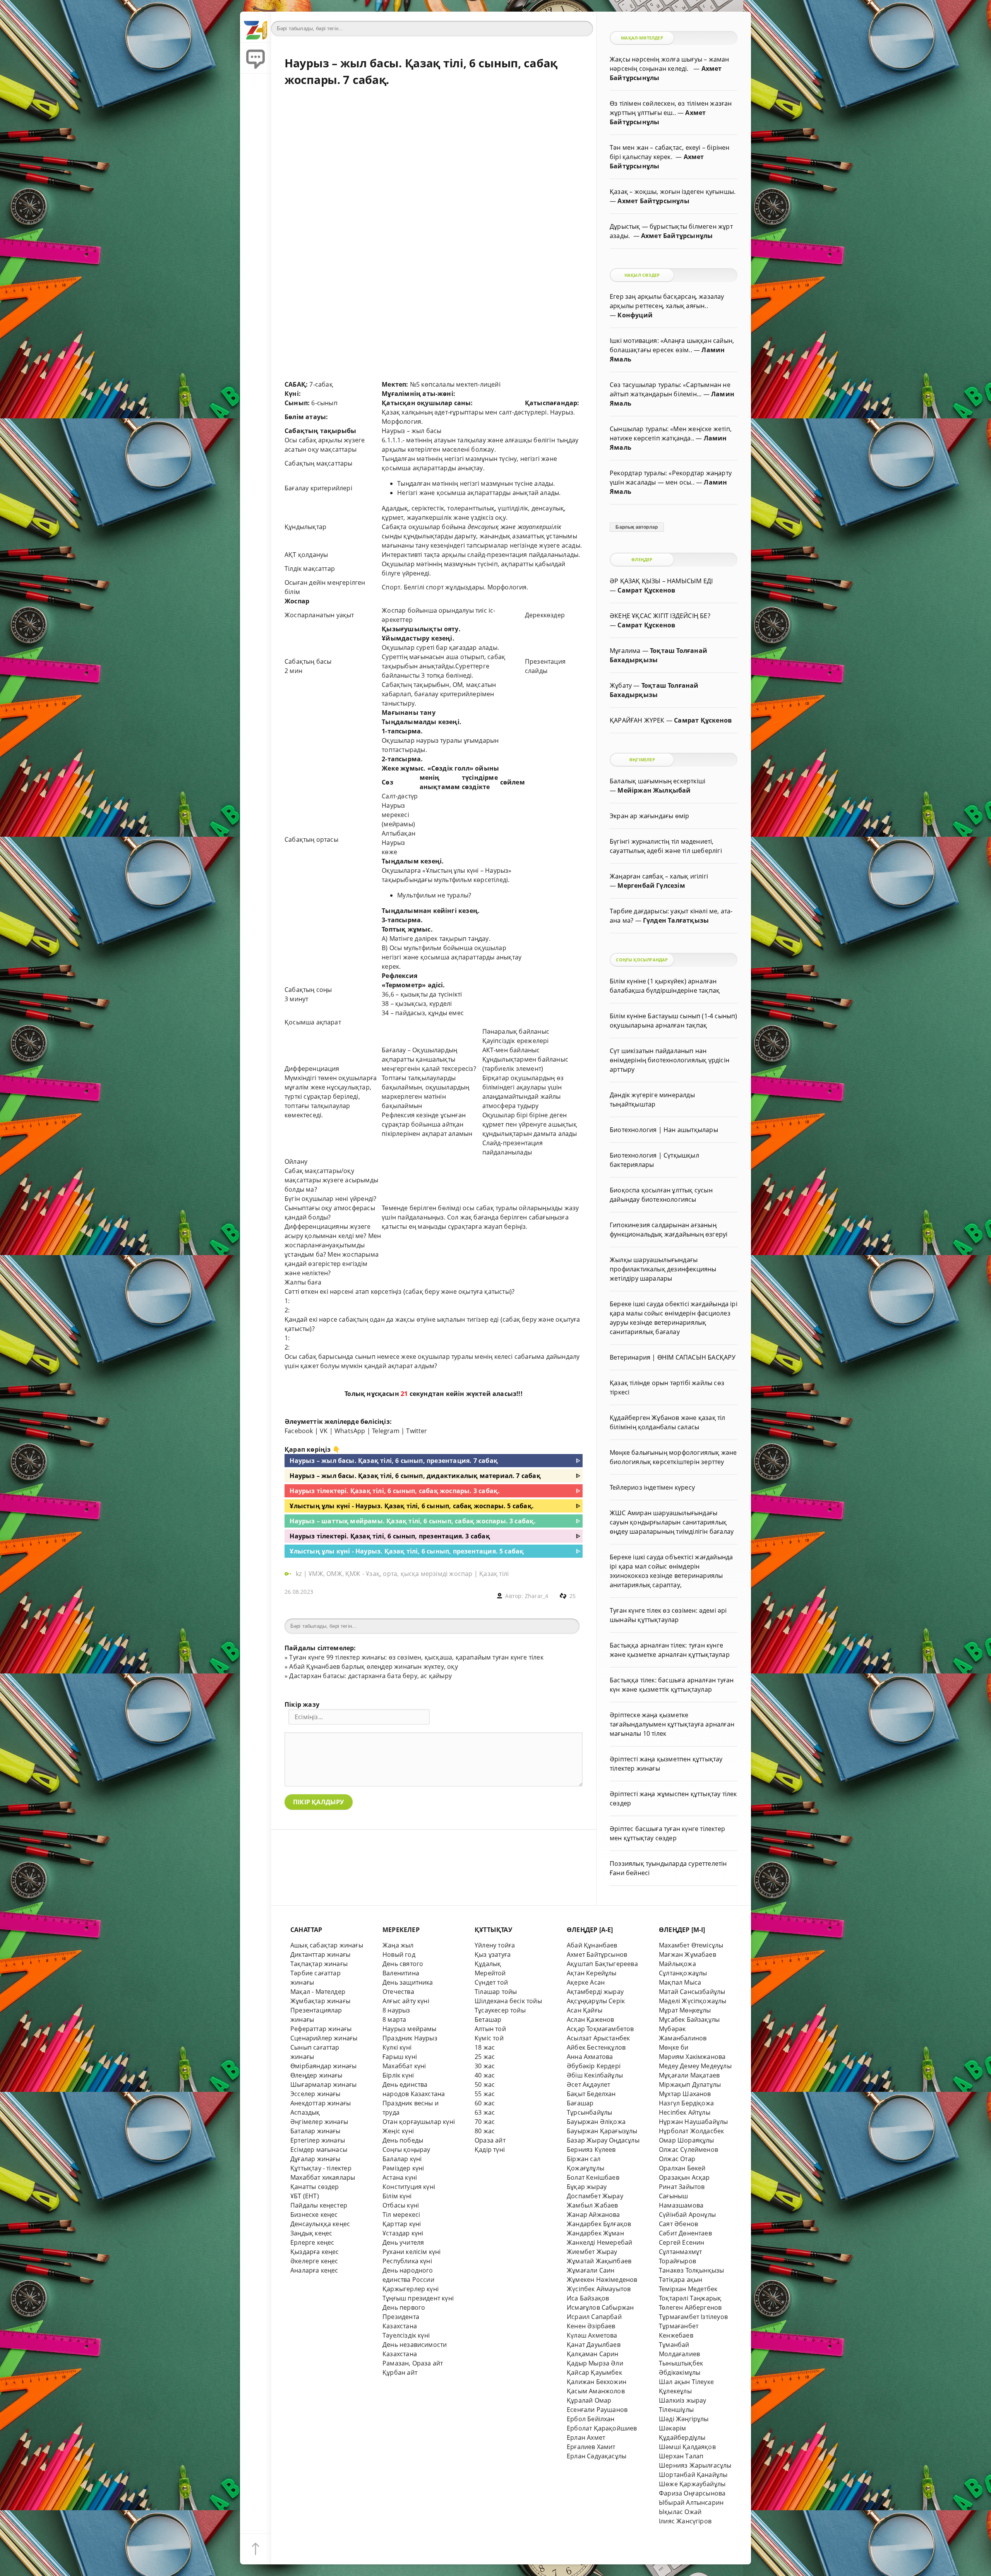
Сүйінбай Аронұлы (687, 2215)
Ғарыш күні (400, 2057)
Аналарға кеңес (314, 2270)
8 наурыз (396, 2010)
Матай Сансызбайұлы (692, 1992)
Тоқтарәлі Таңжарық (690, 2298)
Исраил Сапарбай (594, 2317)
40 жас (485, 2075)
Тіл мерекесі (401, 2215)
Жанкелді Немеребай (599, 2242)
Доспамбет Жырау (595, 2196)
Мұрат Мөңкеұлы (685, 2010)
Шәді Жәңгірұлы (684, 2419)
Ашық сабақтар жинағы (327, 1945)
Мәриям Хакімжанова (692, 2057)
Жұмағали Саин (591, 2270)
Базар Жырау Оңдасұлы (603, 2140)
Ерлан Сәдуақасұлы (597, 2456)
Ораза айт (490, 2140)
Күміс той (489, 2038)
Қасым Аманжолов (596, 2391)
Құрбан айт (400, 2372)
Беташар (488, 2019)
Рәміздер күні (403, 2168)
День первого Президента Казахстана (404, 2317)
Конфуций (635, 315)
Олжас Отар (677, 2159)
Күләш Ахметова (592, 2335)
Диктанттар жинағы (320, 1954)
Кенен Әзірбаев (591, 2326)
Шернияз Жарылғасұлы (695, 2465)
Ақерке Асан (586, 1982)
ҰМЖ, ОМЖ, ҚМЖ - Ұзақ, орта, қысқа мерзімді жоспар (390, 1574)
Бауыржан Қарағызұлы (602, 2131)
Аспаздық (305, 2112)
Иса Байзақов (588, 2298)
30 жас (485, 2066)
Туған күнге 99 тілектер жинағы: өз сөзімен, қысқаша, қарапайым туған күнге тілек (416, 1657)
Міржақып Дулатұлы (690, 2084)
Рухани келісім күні (412, 2252)
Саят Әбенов (678, 2224)
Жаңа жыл (398, 1945)
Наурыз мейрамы (410, 2029)
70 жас (485, 2122)
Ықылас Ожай (680, 2512)
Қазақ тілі (494, 1574)
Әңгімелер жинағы (319, 2122)
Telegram (386, 1431)
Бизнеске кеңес (314, 2215)
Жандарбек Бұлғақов (599, 2224)
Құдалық (488, 1964)
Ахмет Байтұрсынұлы (653, 201)
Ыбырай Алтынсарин (691, 2502)
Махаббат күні (404, 2066)
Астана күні (400, 2177)
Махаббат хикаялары (323, 2177)
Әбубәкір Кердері (594, 2066)
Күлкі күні (397, 2047)
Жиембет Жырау (592, 2252)
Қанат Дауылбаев (594, 2345)
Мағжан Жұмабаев (688, 1954)
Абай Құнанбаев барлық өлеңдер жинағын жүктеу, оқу (373, 1667)
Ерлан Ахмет (586, 2437)
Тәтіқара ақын (681, 2280)
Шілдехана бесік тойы (508, 2001)
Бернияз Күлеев (591, 2150)
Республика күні (407, 2261)
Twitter (417, 1431)
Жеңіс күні (398, 2131)
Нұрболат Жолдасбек (691, 2131)
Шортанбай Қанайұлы (693, 2475)
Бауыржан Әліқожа (596, 2122)
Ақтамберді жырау (595, 1992)
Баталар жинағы (315, 2131)
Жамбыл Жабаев (592, 2205)
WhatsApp (350, 1431)
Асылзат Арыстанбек (598, 2038)
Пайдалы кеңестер (319, 2205)
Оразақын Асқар (684, 2177)
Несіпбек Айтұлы (685, 2112)
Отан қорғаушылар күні (419, 2122)
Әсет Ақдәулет (589, 2084)
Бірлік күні (398, 2075)
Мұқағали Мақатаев (689, 2075)
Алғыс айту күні (406, 2001)
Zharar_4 (537, 1596)
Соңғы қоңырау (406, 2150)
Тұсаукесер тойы (500, 2010)
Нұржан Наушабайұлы (693, 2122)
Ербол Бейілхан (591, 2419)
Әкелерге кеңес (314, 2261)
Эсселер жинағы (315, 2094)
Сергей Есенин (682, 2242)
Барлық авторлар (637, 527)
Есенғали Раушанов (597, 2410)
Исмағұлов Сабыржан (600, 2307)
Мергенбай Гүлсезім (651, 885)
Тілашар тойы (496, 1992)
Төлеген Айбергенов (690, 2307)
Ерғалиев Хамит (591, 2447)
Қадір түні (490, 2150)
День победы (403, 2140)
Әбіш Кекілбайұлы (595, 2075)
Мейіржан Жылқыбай (654, 790)
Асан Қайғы (585, 2010)
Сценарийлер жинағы (324, 2038)
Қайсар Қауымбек (594, 2372)
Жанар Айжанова (593, 2215)
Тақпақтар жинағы (319, 1964)
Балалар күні (402, 2159)
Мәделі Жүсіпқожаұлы (693, 2001)
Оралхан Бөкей (682, 2168)
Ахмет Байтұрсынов (597, 1954)
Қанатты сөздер (315, 2187)
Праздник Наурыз (410, 2038)
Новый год (399, 1954)
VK (324, 1431)
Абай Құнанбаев (592, 1945)
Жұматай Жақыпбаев (599, 2261)
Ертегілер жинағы (318, 2140)
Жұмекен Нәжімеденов (602, 2280)
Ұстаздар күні (403, 2233)
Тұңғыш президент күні (418, 2298)
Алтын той (490, 2029)
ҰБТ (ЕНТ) (305, 2196)
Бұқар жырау (587, 2187)
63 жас (485, 2112)
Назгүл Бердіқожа (686, 2103)
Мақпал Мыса (680, 1982)
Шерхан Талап (681, 2456)
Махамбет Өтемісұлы (691, 1945)
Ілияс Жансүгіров (685, 2521)
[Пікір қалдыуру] (255, 58)
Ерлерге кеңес (312, 2242)
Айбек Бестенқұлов (596, 2047)
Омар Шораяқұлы (687, 2140)
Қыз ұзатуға (493, 1954)
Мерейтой (490, 1973)
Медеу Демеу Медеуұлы (695, 2066)
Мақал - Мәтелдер (318, 1992)
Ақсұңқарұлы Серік (596, 2001)
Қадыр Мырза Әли (595, 2363)
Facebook (299, 1431)
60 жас (485, 2103)
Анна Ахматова (590, 2057)
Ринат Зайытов (682, 2187)
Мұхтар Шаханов (685, 2094)
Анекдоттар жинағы (321, 2103)
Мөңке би (674, 2047)
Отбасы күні (401, 2205)
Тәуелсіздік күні (406, 2335)
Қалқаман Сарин (593, 2354)
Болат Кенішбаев (593, 2177)
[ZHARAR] (255, 27)
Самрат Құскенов (646, 590)
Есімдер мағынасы (319, 2150)
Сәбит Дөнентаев (685, 2233)
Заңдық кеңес (311, 2233)
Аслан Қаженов (591, 2019)
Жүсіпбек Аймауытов (599, 2289)
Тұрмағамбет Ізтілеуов (693, 2317)
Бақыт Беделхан (591, 2094)
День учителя (403, 2242)
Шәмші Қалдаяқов (687, 2447)
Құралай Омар (589, 2400)
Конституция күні (409, 2187)
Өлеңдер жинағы (316, 2075)
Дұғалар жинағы (315, 2159)
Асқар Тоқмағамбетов (600, 2029)
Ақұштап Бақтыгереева (602, 1964)
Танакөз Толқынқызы (691, 2270)
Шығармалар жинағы (323, 2084)
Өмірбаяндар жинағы (323, 2066)
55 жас (485, 2094)
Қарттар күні (402, 2224)
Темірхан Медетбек (688, 2289)
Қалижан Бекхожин (597, 2382)
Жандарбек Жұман (595, 2233)
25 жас (485, 2057)
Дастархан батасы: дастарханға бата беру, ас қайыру (370, 1676)
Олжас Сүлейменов (688, 2150)
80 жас (485, 2131)
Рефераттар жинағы (321, 2029)
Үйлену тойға (495, 1945)
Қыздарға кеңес (315, 2252)
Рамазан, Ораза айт (413, 2363)
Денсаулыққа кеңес (320, 2224)
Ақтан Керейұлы (592, 1973)
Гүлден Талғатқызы (676, 920)
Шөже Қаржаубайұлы (692, 2484)
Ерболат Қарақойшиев (602, 2428)
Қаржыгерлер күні (411, 2289)
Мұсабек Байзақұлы (689, 2019)
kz (300, 1574)
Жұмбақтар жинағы (320, 2001)
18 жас (485, 2047)
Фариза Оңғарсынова (692, 2493)
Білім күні (397, 2196)
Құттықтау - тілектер (321, 2168)
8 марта (394, 2019)
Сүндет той (491, 1982)
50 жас (485, 2084)
